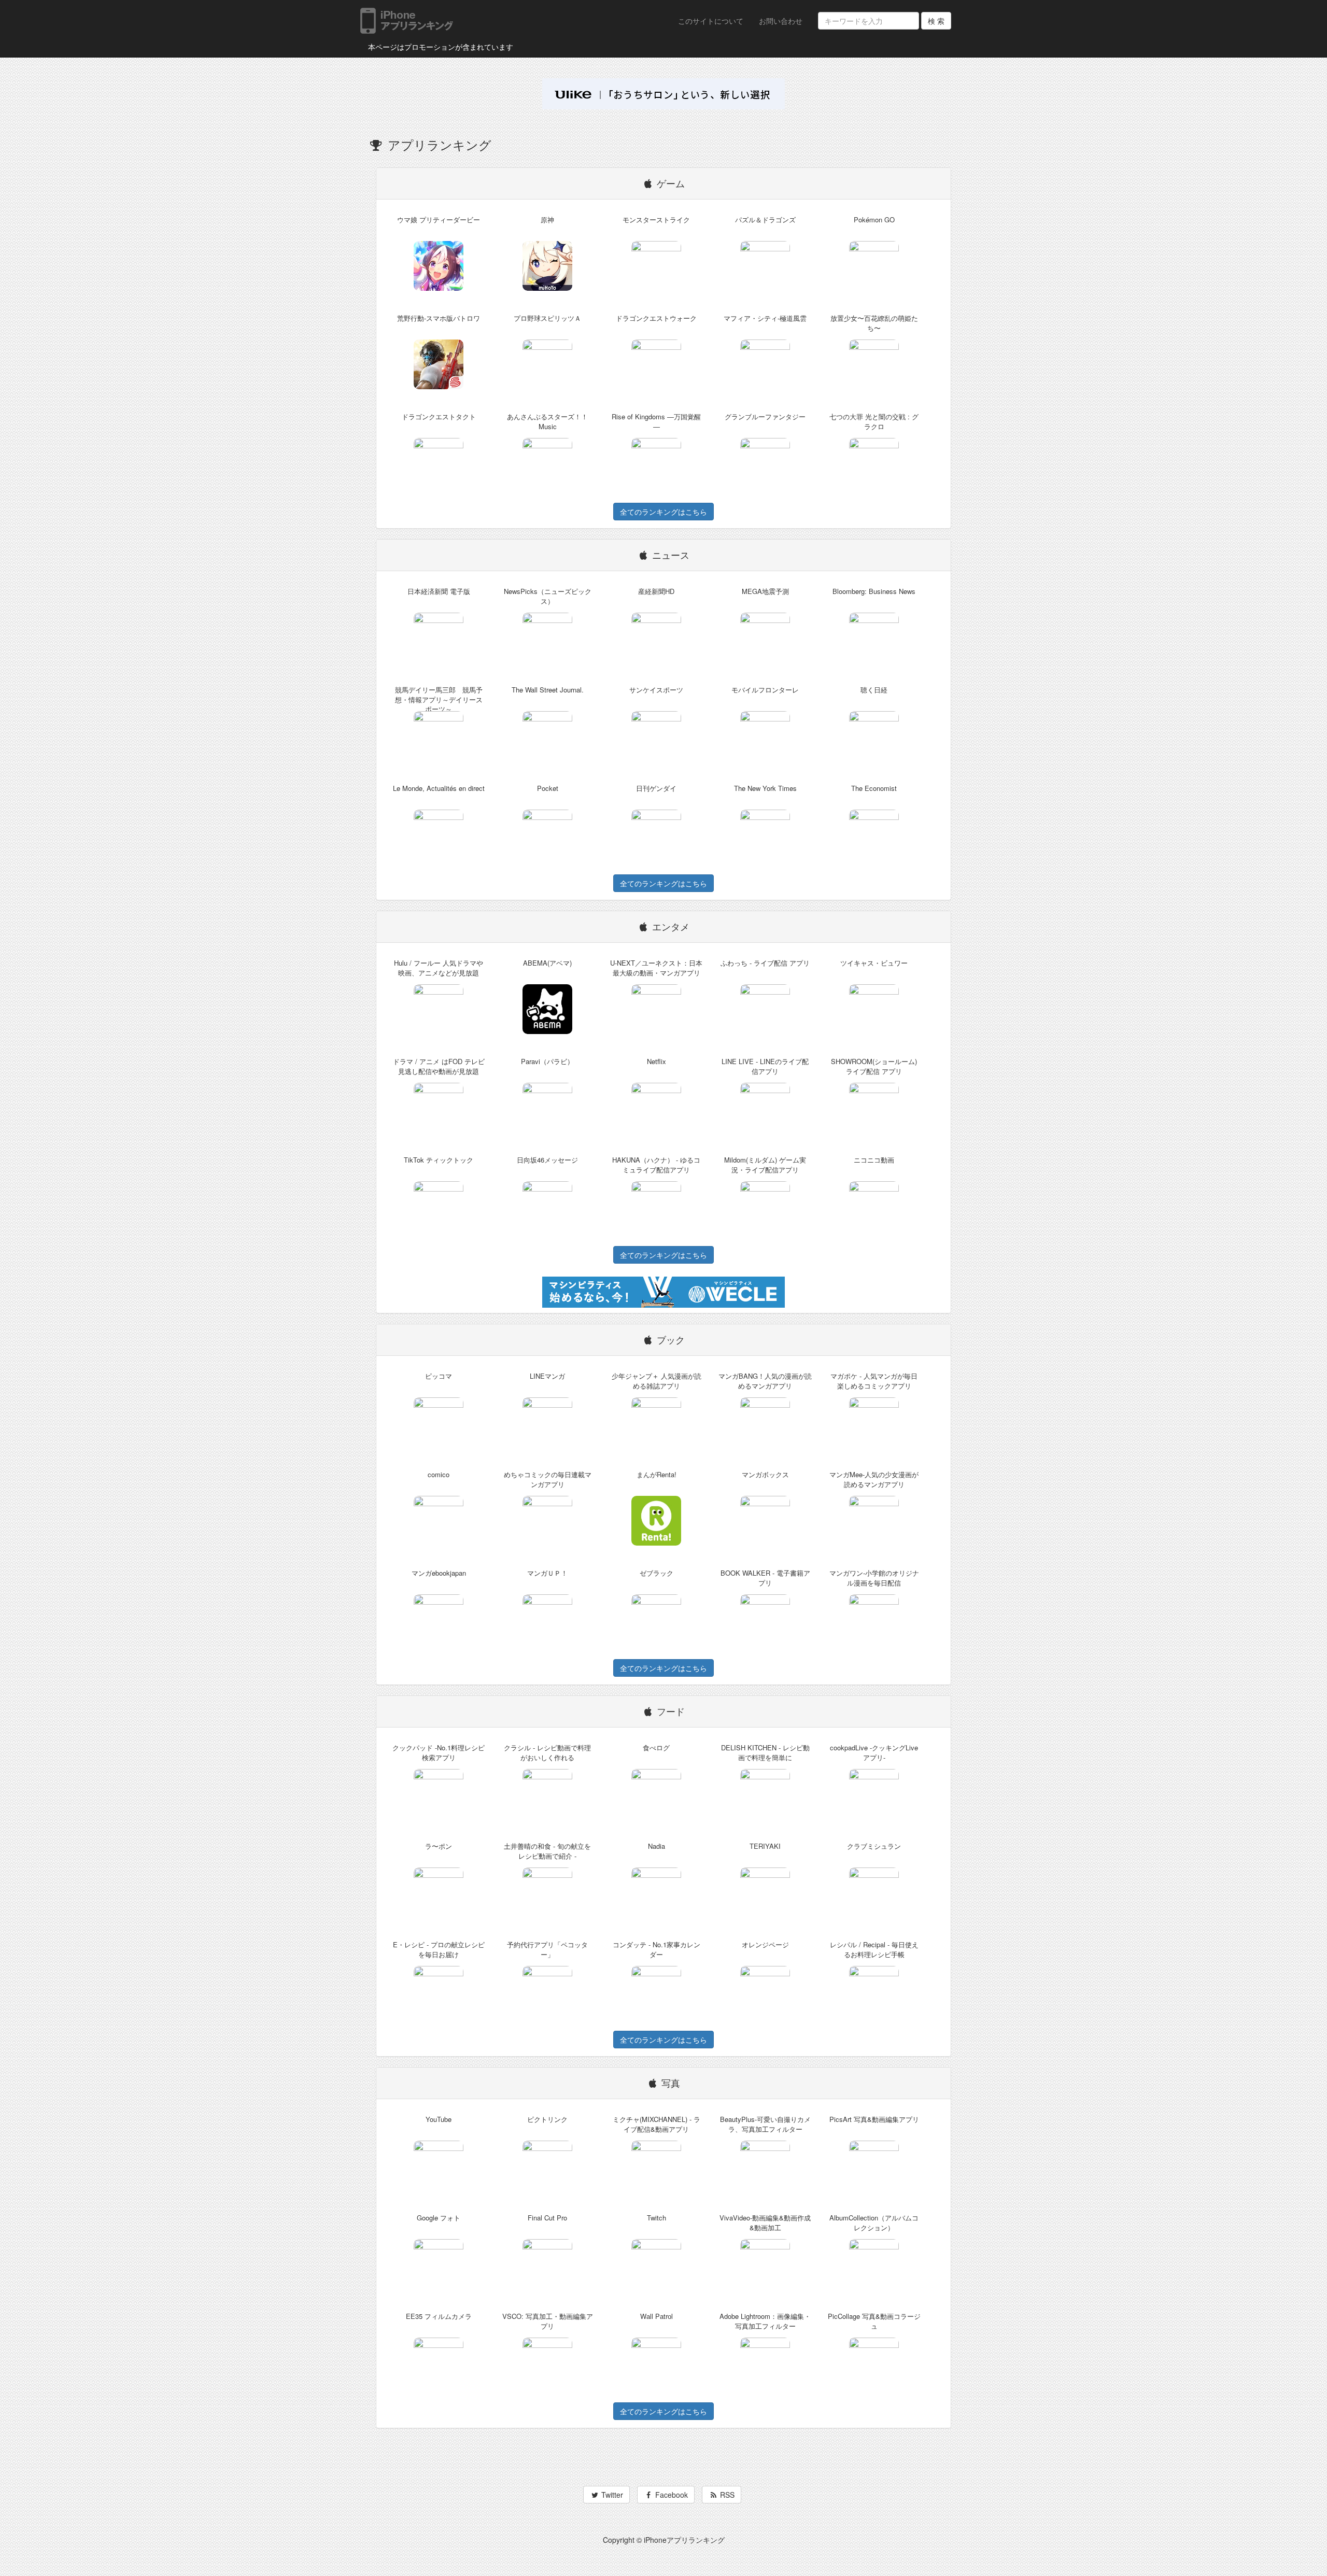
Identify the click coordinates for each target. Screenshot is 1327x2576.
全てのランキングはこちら (663, 512)
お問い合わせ (781, 21)
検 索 (936, 21)
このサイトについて (711, 21)
